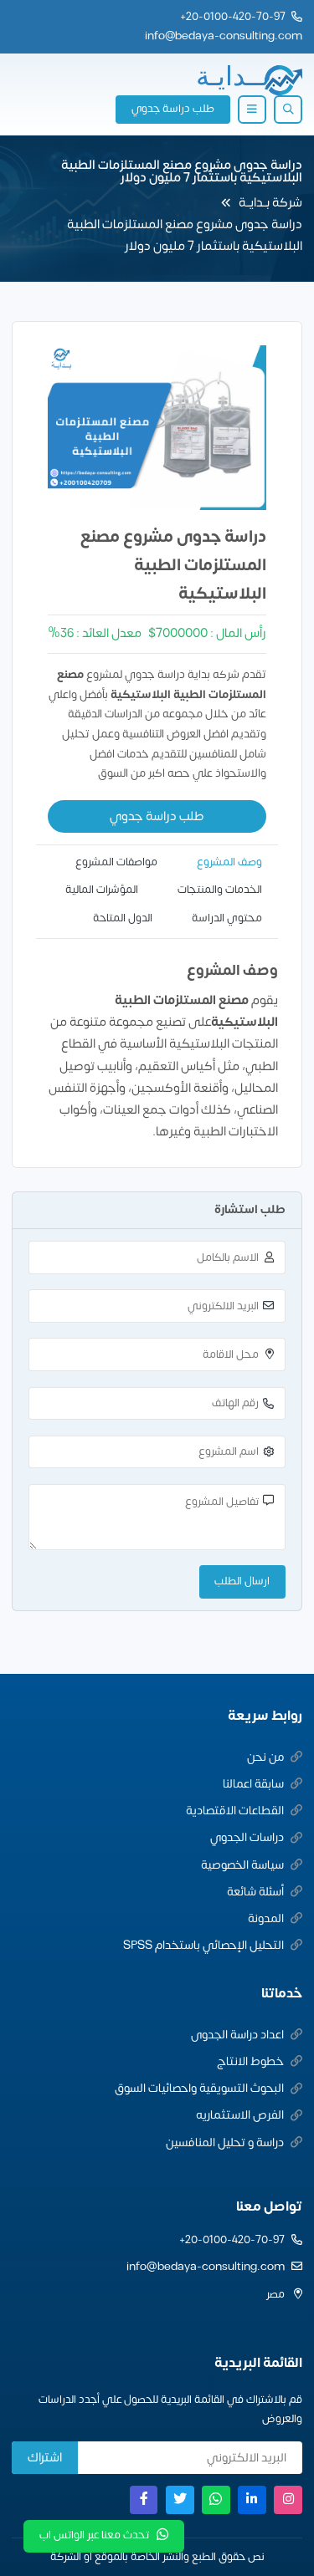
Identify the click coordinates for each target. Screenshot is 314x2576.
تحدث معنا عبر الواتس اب (94, 2535)
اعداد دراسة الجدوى (237, 2035)
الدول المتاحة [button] (123, 918)
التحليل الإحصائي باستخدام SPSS (203, 1945)
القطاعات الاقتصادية (235, 1811)
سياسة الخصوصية (242, 1865)
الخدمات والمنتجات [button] (220, 890)
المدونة (266, 1918)
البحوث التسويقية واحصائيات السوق (199, 2088)
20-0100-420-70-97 (236, 17)
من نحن (265, 1757)
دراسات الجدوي (247, 1837)
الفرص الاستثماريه (240, 2115)
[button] (288, 110)
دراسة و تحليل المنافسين (225, 2142)
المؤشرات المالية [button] (102, 890)
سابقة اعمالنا (253, 1784)
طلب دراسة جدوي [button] (173, 109)
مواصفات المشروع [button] (116, 862)
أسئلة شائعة (255, 1892)
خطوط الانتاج (250, 2061)
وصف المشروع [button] (229, 862)
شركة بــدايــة (270, 203)
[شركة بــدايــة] (249, 80)
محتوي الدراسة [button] (227, 918)
